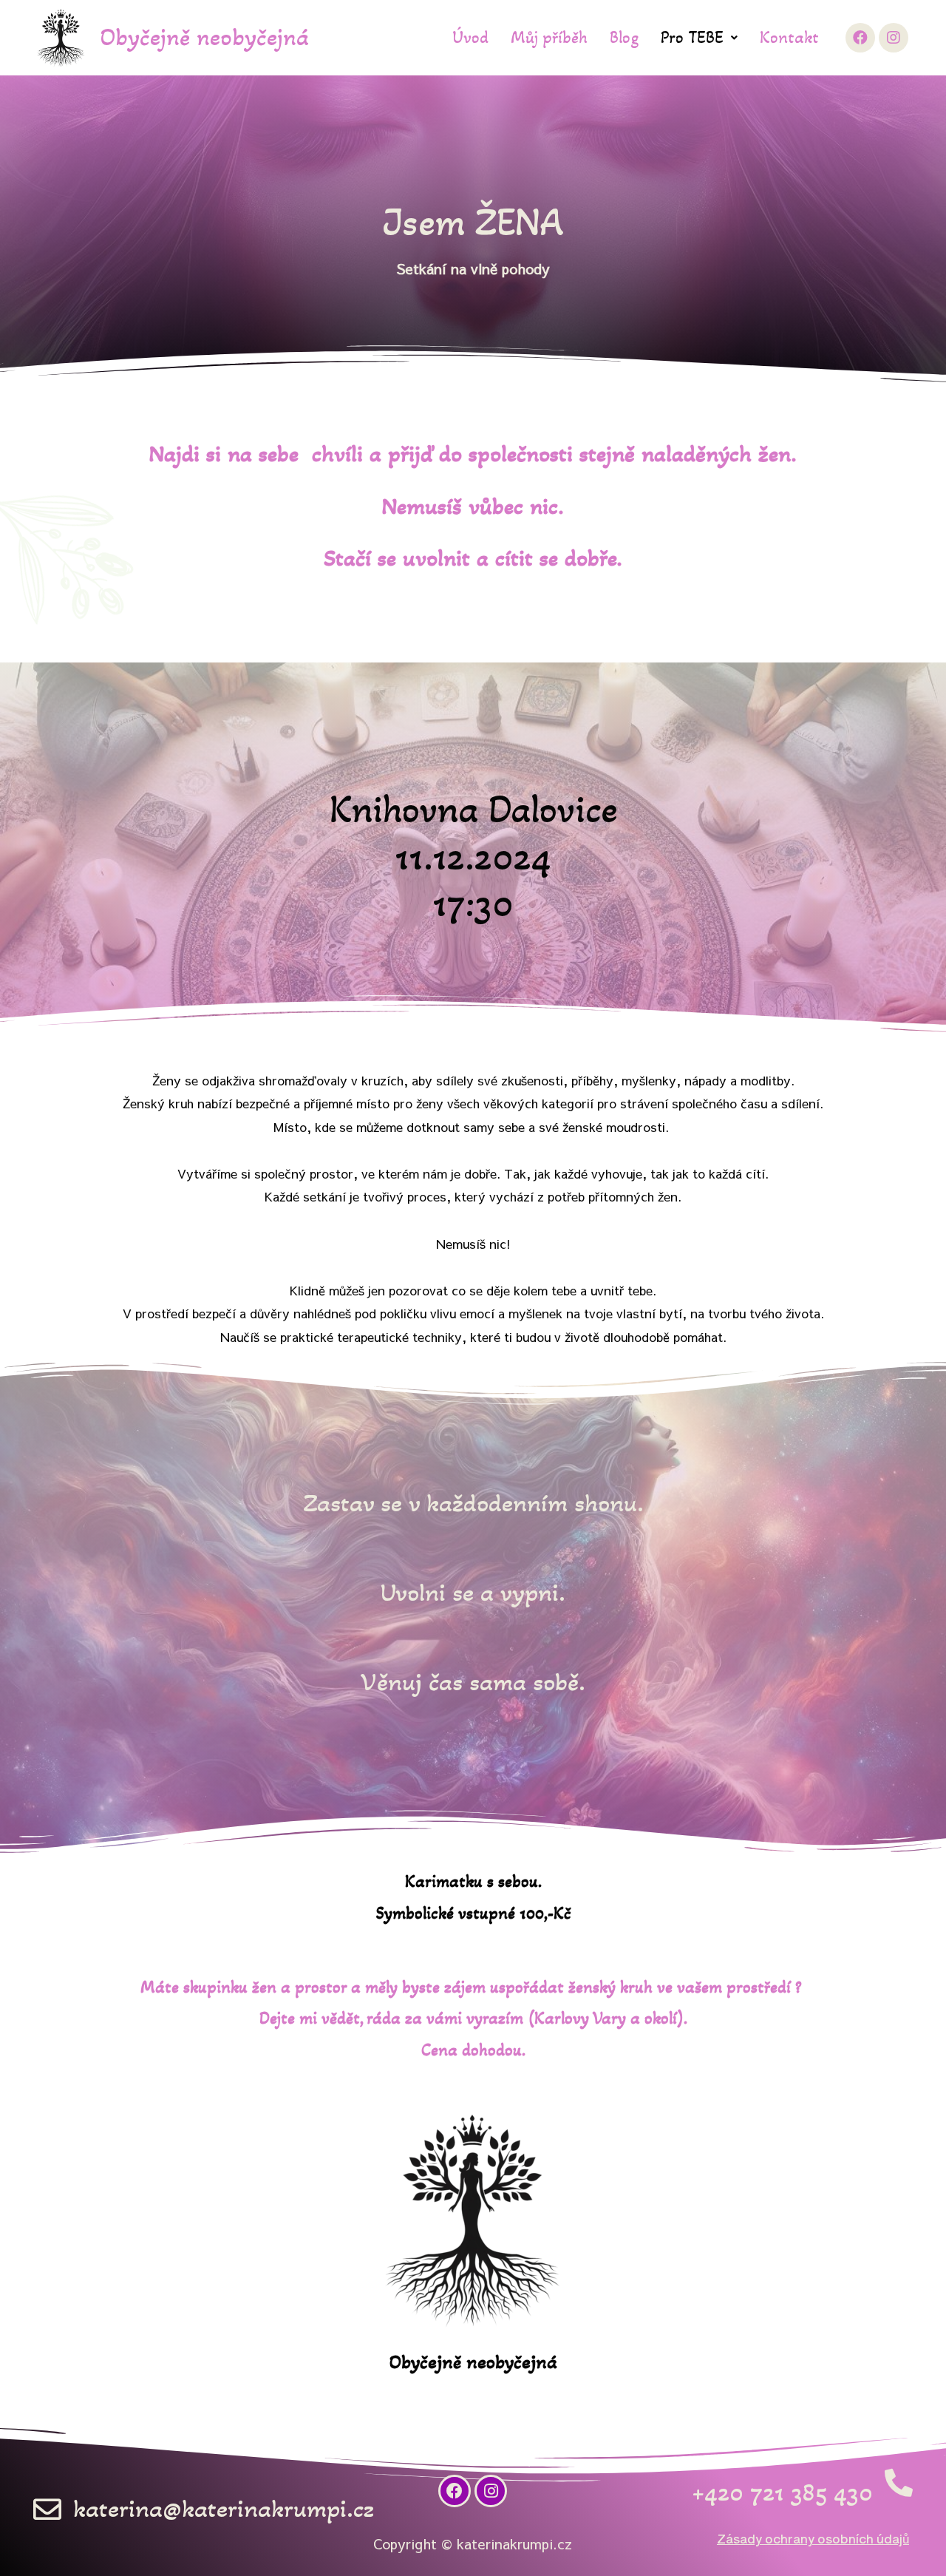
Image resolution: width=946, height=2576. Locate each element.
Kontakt (789, 37)
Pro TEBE (692, 37)
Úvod (470, 37)
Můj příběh (549, 37)
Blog (624, 37)
